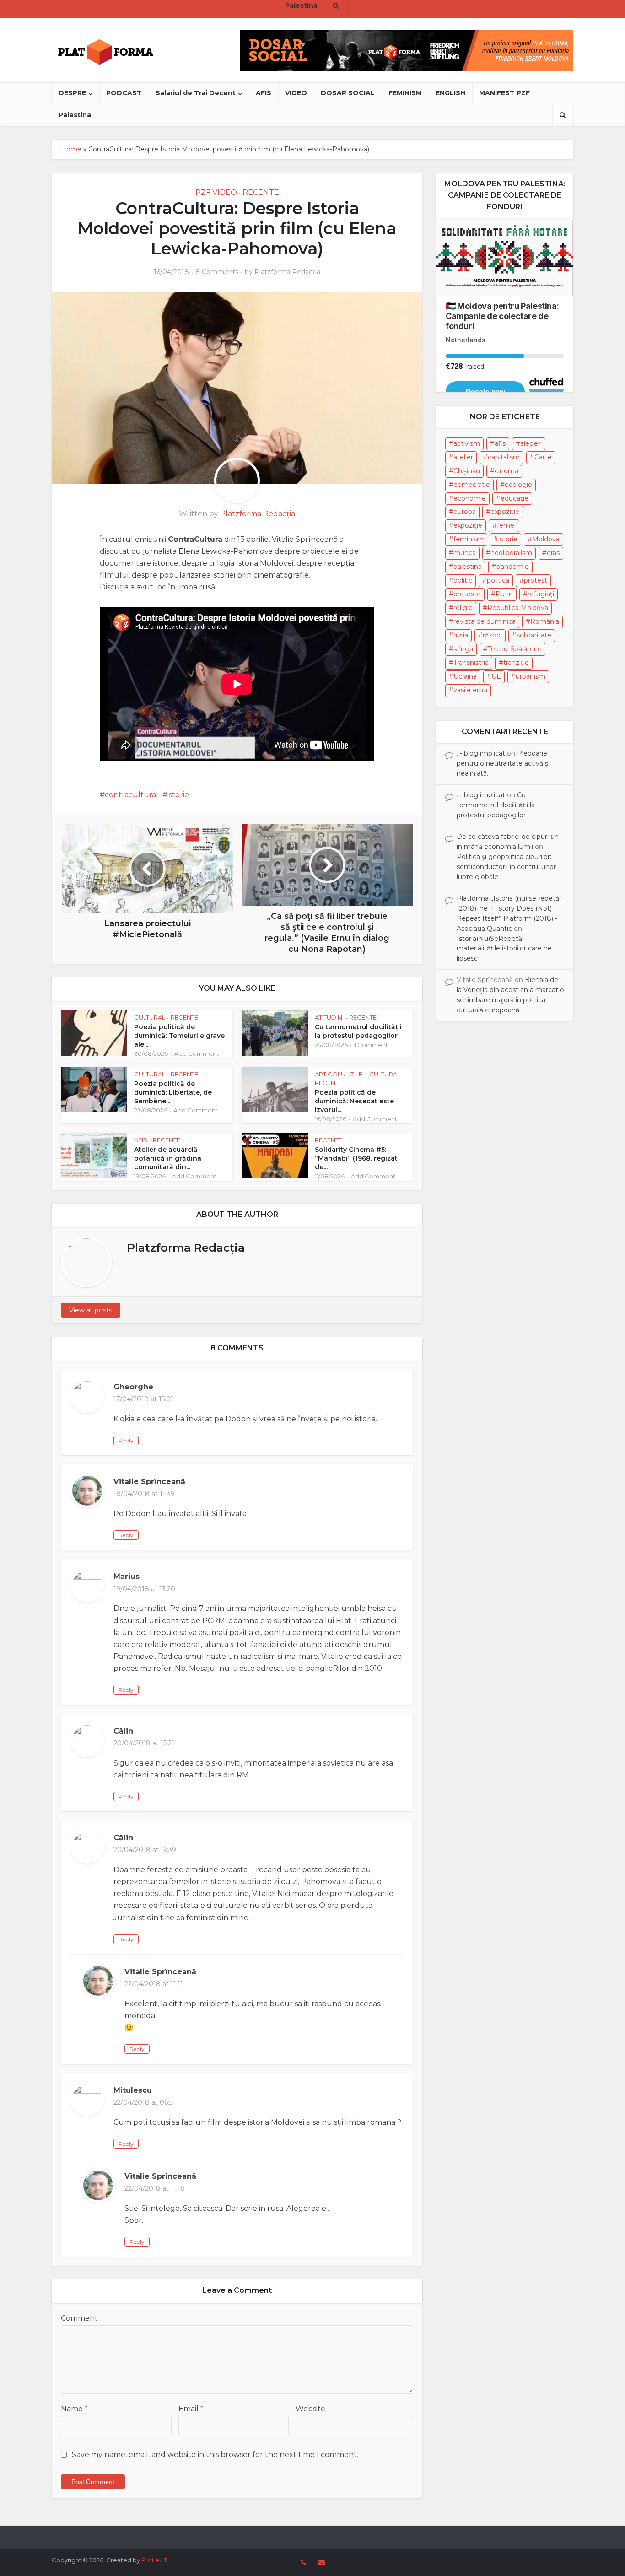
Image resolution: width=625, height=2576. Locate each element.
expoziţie (505, 512)
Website (310, 2409)
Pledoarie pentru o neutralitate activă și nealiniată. (503, 763)
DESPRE (72, 93)
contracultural (132, 795)
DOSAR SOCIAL (348, 93)
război (492, 635)
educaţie (515, 498)
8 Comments (217, 272)
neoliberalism (511, 553)
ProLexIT (154, 2560)
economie (470, 498)
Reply (126, 1440)
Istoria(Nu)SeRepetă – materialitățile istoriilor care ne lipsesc (504, 949)
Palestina (75, 115)
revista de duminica (485, 621)
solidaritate (534, 635)
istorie (178, 795)
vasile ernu (470, 690)
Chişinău (467, 471)
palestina (468, 567)
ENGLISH (450, 93)
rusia (461, 635)
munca (465, 553)
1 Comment (371, 1045)
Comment (79, 2318)
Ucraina (465, 676)
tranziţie (516, 663)
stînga (463, 649)
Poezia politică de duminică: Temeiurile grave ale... (179, 1036)
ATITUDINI (329, 1017)
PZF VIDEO (216, 192)
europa (465, 512)
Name (74, 2409)
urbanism (531, 676)
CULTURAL (150, 1017)
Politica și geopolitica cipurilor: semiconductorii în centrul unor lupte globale (506, 867)
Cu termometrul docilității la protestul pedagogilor (358, 1031)
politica (498, 580)
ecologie (518, 485)
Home (71, 149)
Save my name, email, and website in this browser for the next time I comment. (215, 2454)
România (545, 621)
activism (467, 443)
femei (506, 525)
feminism (469, 539)
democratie (472, 485)
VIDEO (296, 93)
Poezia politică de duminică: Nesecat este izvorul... (354, 1101)
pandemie (513, 567)
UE (496, 676)
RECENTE (261, 192)
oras (553, 553)
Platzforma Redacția (287, 272)
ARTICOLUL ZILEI (339, 1074)
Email (191, 2409)
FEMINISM (405, 93)
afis (500, 443)
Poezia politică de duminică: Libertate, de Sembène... (173, 1092)
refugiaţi (541, 594)
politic (463, 580)
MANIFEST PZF (504, 93)
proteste (467, 594)
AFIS (264, 93)
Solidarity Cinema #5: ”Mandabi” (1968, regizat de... (356, 1158)
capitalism (504, 457)
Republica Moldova (518, 608)
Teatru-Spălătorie (515, 649)
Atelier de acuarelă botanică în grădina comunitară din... (168, 1158)
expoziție (468, 525)
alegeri (531, 443)
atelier (463, 457)
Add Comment (197, 1053)
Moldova (546, 539)
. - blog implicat (481, 753)
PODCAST (124, 93)
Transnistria (471, 663)
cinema (506, 471)
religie (463, 608)
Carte (543, 457)
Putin (504, 594)
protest (536, 580)
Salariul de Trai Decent (196, 93)
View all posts (91, 1310)
